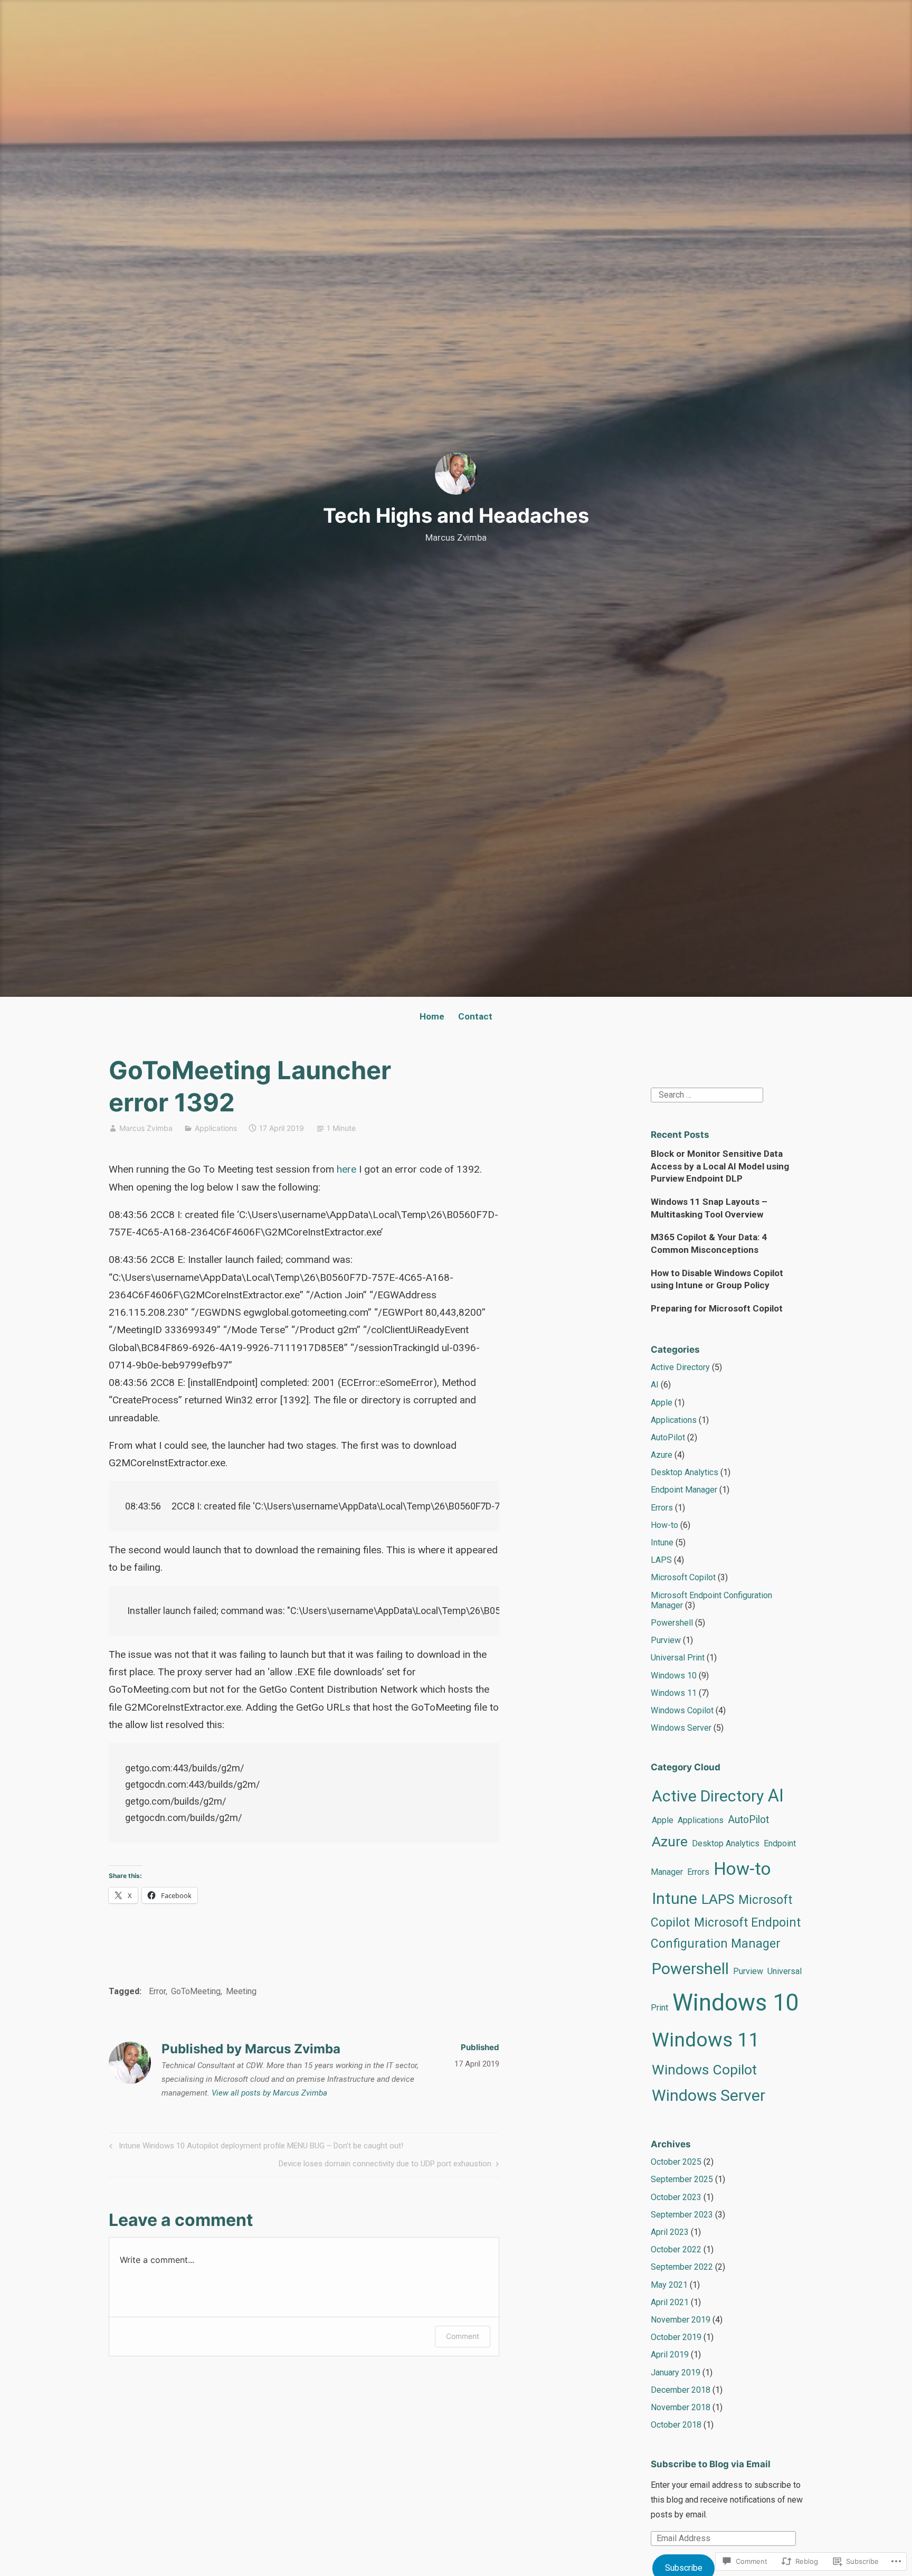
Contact (475, 1016)
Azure (662, 1455)
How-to (664, 1525)
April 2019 (670, 2355)
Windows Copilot (682, 1710)
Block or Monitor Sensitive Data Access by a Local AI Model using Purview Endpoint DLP (720, 1166)
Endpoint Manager (684, 1490)
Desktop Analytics (685, 1472)
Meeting (241, 1991)
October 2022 (676, 2249)
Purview (666, 1640)
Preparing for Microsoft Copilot (717, 1308)
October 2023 (676, 2197)
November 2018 (681, 2407)
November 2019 (681, 2320)
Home (432, 1016)
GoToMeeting (196, 1991)
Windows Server (681, 1728)
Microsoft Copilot (683, 1577)
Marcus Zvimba (146, 1128)
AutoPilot (668, 1437)
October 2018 (676, 2425)
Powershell (672, 1623)
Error (157, 1991)
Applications (216, 1128)
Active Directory (680, 1367)
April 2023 (670, 2232)
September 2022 (682, 2267)
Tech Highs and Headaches (456, 515)
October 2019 (676, 2337)
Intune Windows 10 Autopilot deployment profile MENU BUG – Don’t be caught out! (255, 2148)
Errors (662, 1508)
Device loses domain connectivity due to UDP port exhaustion (385, 2165)
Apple (662, 1403)
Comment (463, 2336)
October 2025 (676, 2162)
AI (655, 1385)
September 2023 (682, 2215)
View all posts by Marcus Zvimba (269, 2093)
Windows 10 (674, 1676)
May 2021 (669, 2285)
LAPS (661, 1560)
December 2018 (681, 2390)
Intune (662, 1542)
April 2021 (670, 2302)
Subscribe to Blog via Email (711, 2464)
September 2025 (682, 2179)
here (346, 1169)
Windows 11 (674, 1693)
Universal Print (678, 1658)
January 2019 (676, 2372)
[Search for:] (707, 1094)
